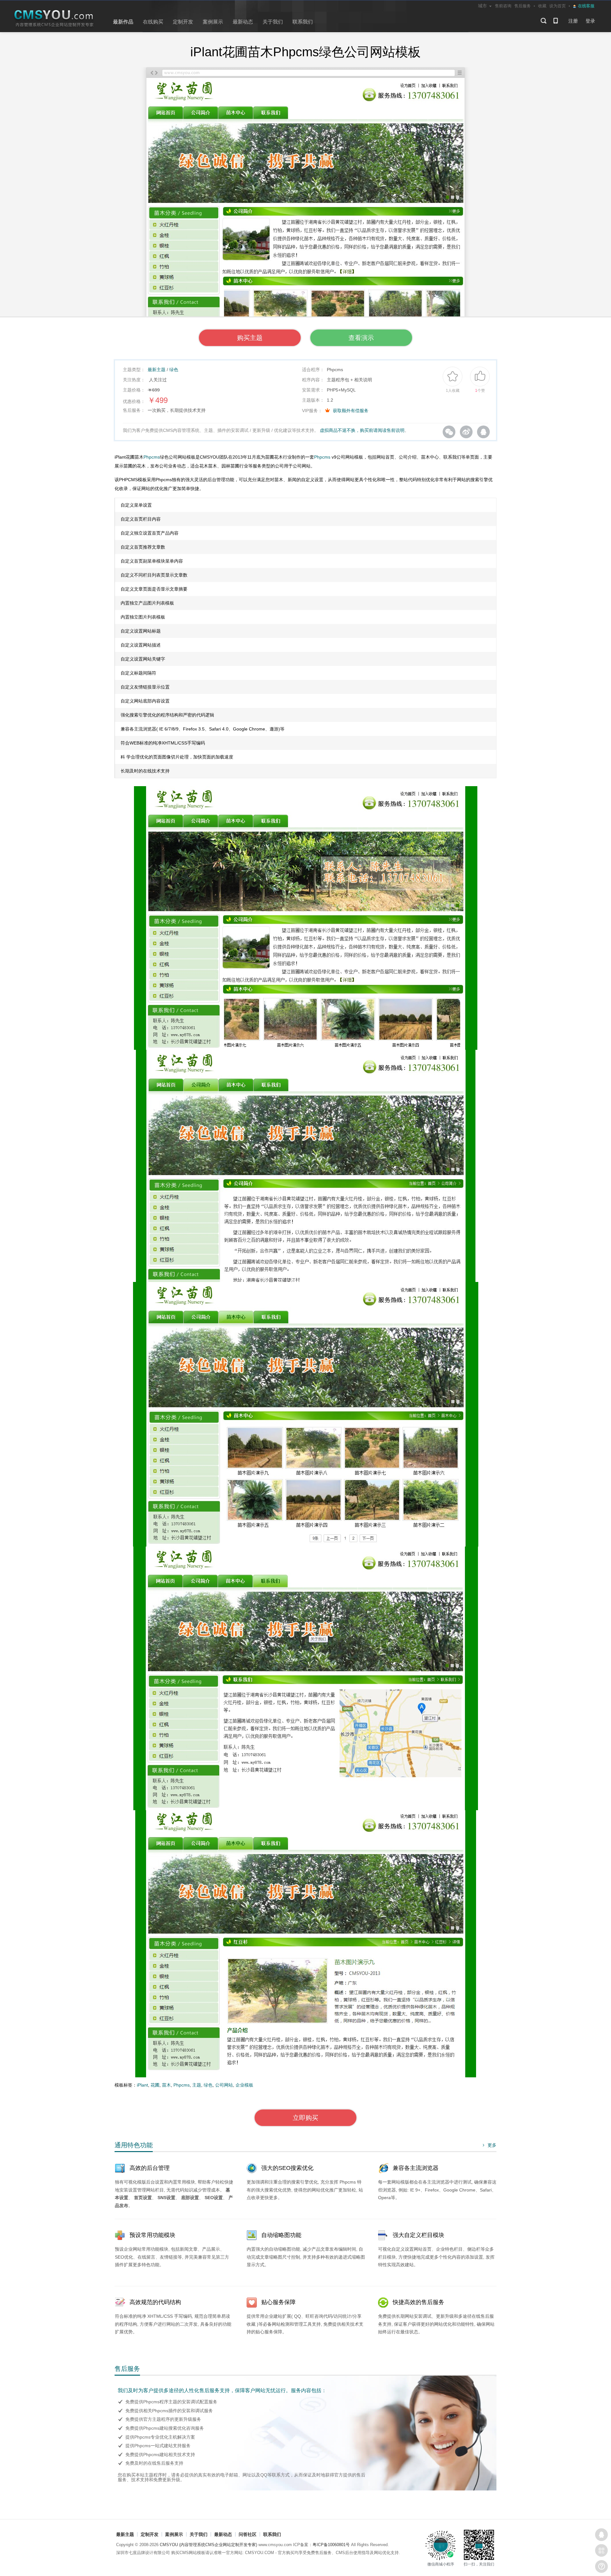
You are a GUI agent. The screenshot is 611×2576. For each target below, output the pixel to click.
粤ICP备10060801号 (331, 2545)
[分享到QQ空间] (483, 432)
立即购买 (305, 2118)
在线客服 (601, 2535)
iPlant (142, 2085)
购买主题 (250, 338)
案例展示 (213, 22)
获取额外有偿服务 (351, 411)
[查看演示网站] (305, 199)
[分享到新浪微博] (466, 432)
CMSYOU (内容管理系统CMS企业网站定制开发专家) (208, 2545)
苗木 (166, 2085)
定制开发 (183, 22)
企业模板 (244, 2085)
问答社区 (248, 2534)
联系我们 (303, 22)
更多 (489, 2145)
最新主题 (157, 370)
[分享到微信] (449, 432)
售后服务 (523, 6)
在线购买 (153, 22)
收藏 (542, 6)
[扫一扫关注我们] (601, 2551)
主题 (197, 2085)
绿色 (174, 370)
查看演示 (361, 338)
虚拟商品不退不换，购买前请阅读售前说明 (362, 430)
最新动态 (243, 22)
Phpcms (152, 457)
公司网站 (224, 2085)
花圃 (155, 2085)
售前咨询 (503, 6)
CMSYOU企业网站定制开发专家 (54, 19)
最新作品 (123, 22)
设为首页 (558, 6)
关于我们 (273, 22)
